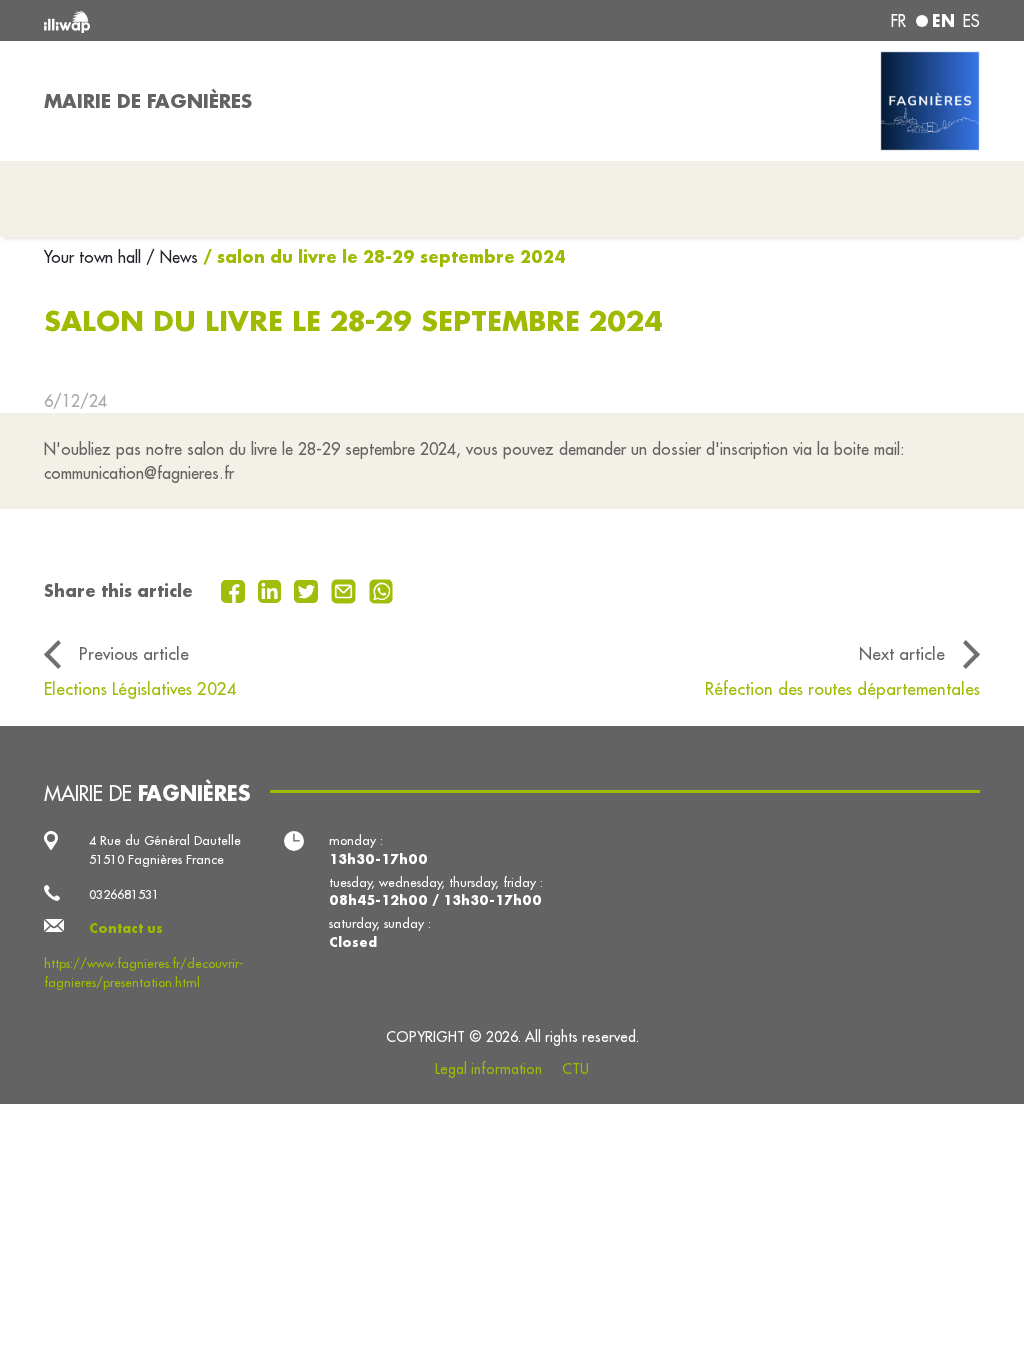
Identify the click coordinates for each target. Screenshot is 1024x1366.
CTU (575, 1069)
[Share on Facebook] (235, 589)
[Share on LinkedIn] (272, 589)
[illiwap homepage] (232, 20)
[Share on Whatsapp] (381, 589)
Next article (902, 653)
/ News (172, 257)
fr (898, 21)
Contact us (126, 928)
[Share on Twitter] (308, 589)
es (971, 21)
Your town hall (95, 257)
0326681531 (124, 894)
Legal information (488, 1069)
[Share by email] (346, 589)
